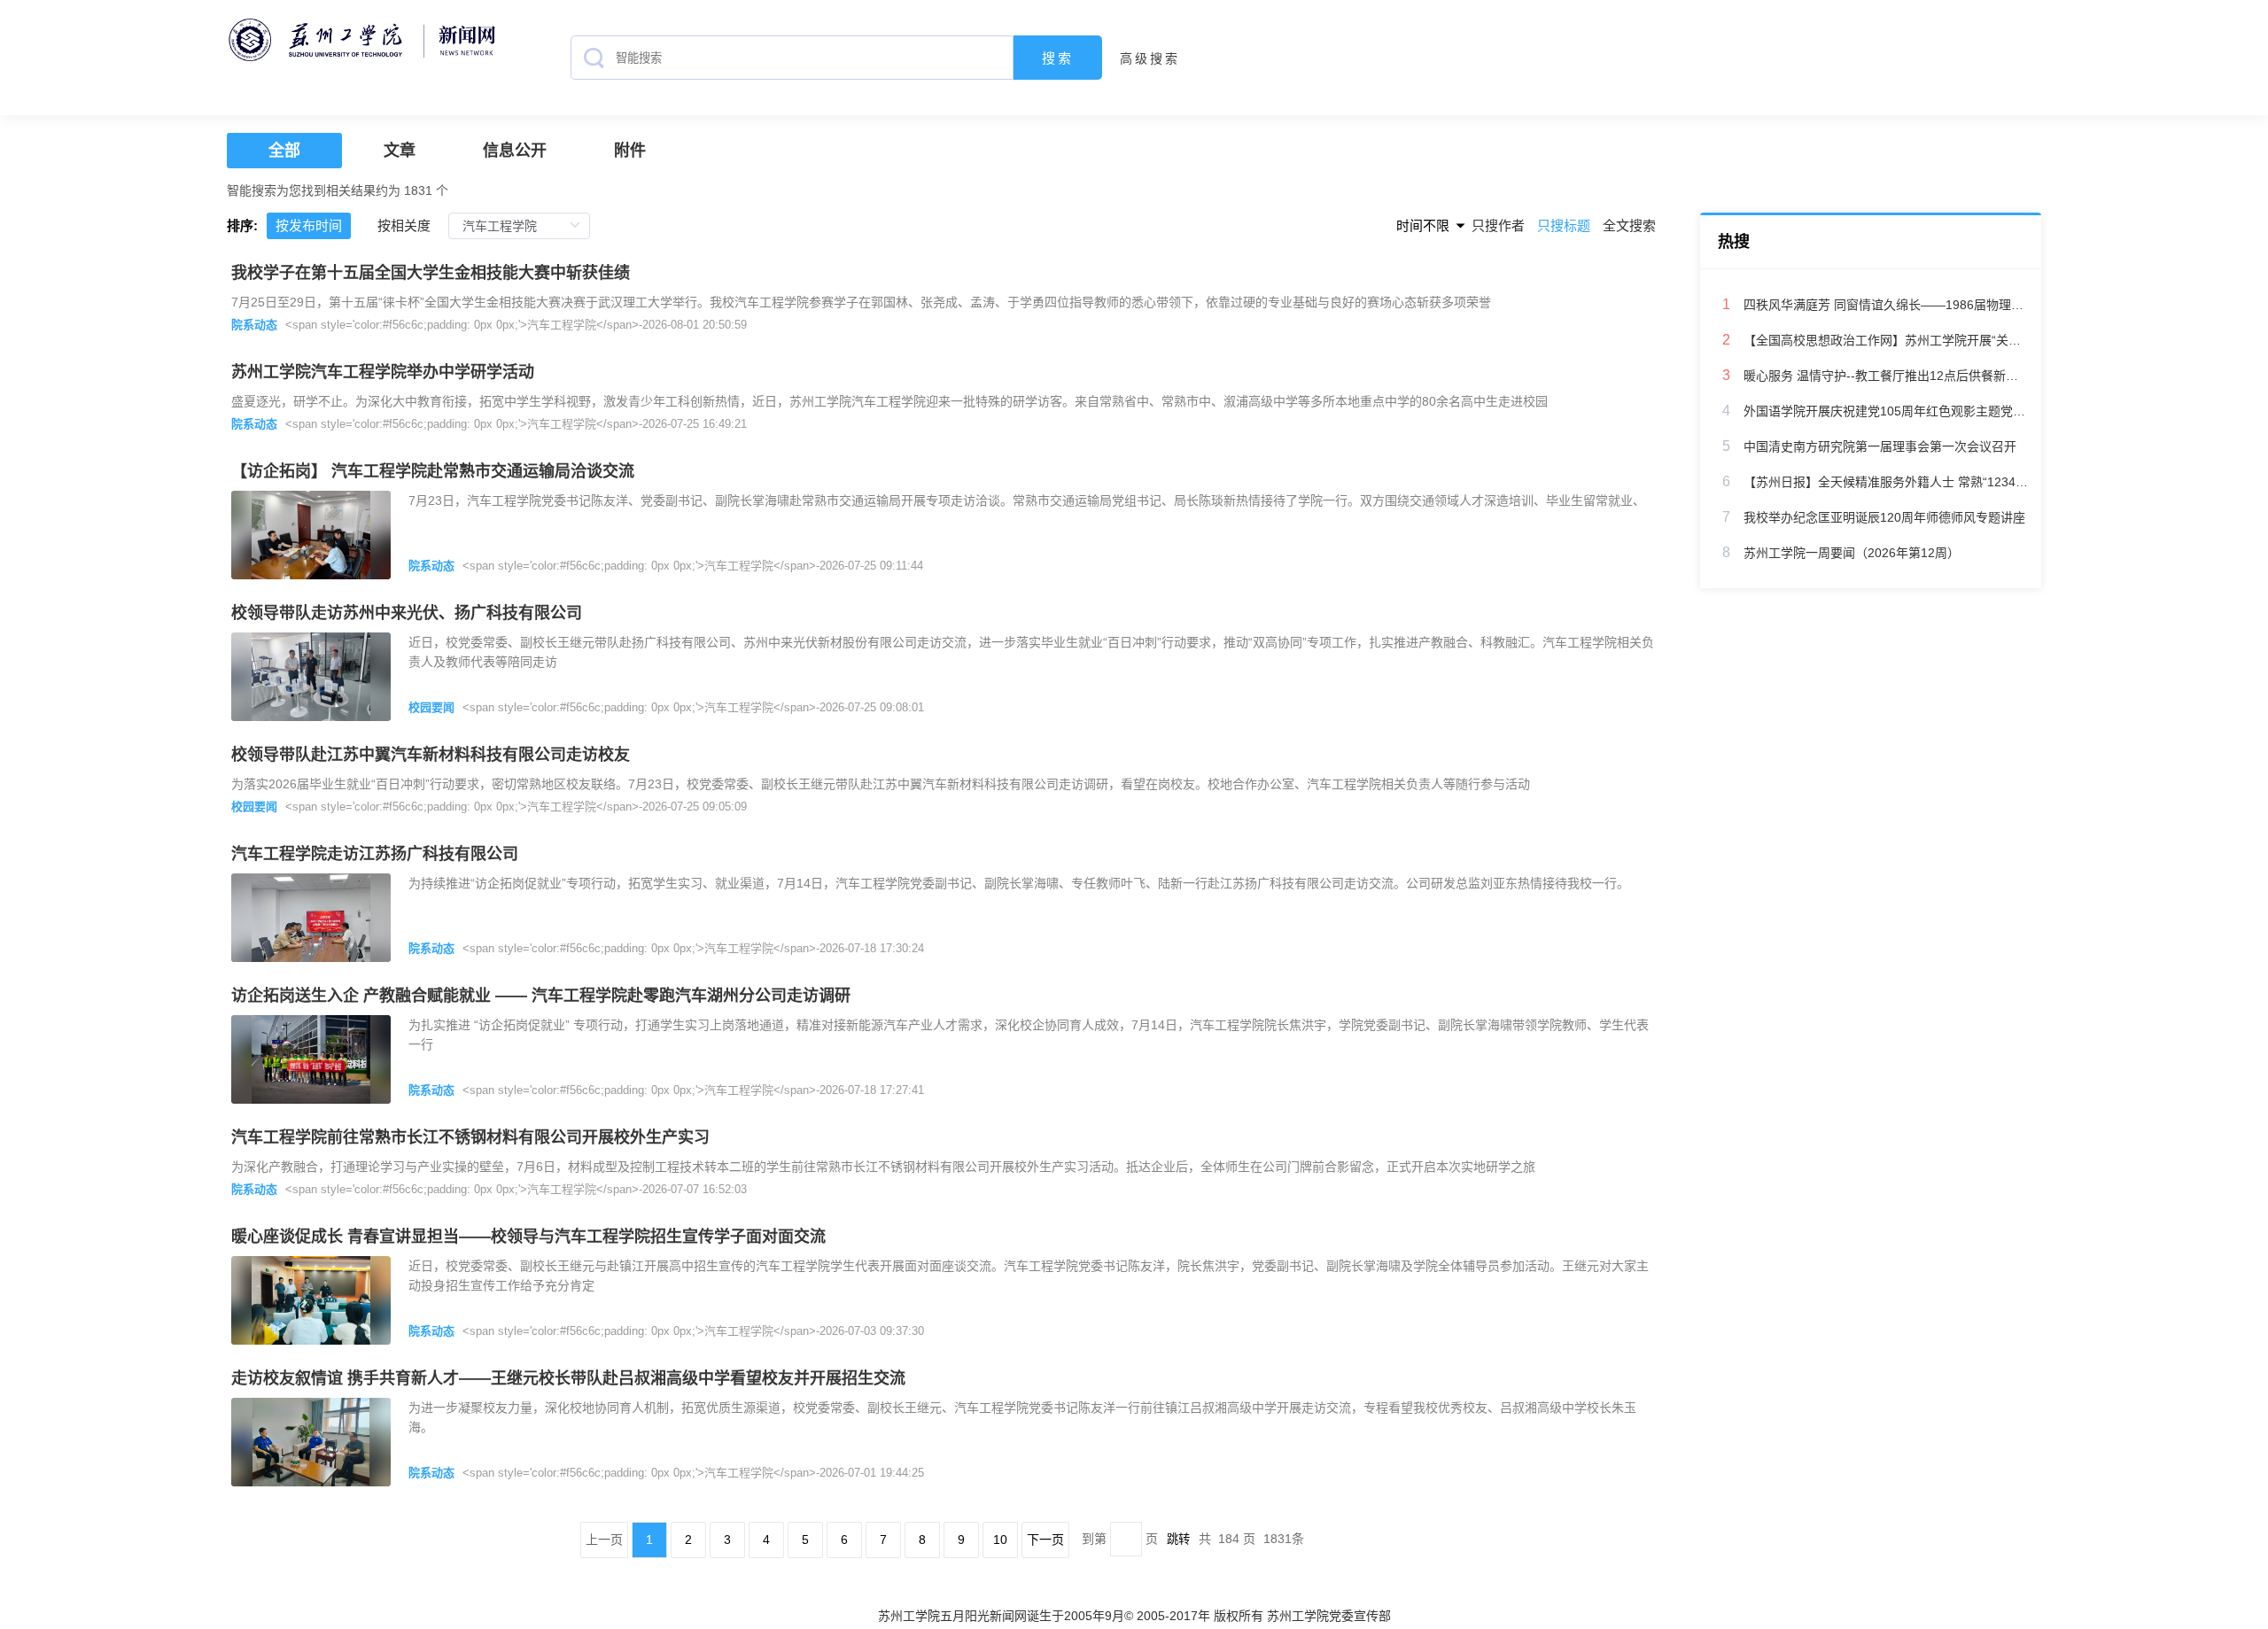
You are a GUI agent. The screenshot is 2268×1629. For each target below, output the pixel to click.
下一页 (1045, 1540)
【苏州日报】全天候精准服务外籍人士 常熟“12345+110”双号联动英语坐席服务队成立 (1886, 482)
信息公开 (515, 151)
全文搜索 (1629, 225)
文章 (400, 151)
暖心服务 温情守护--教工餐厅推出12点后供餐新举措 (1886, 376)
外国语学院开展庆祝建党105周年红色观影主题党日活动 (1886, 411)
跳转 (1178, 1539)
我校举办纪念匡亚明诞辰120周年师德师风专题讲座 (1884, 517)
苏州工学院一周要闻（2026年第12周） (1852, 553)
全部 (284, 151)
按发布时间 (309, 225)
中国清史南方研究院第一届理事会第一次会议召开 (1880, 446)
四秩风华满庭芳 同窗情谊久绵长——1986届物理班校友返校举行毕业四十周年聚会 (1886, 305)
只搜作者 (1498, 225)
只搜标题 (1565, 225)
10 (1000, 1540)
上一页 (604, 1540)
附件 (630, 151)
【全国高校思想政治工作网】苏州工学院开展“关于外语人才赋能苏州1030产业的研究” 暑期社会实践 (1886, 340)
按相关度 (404, 225)
